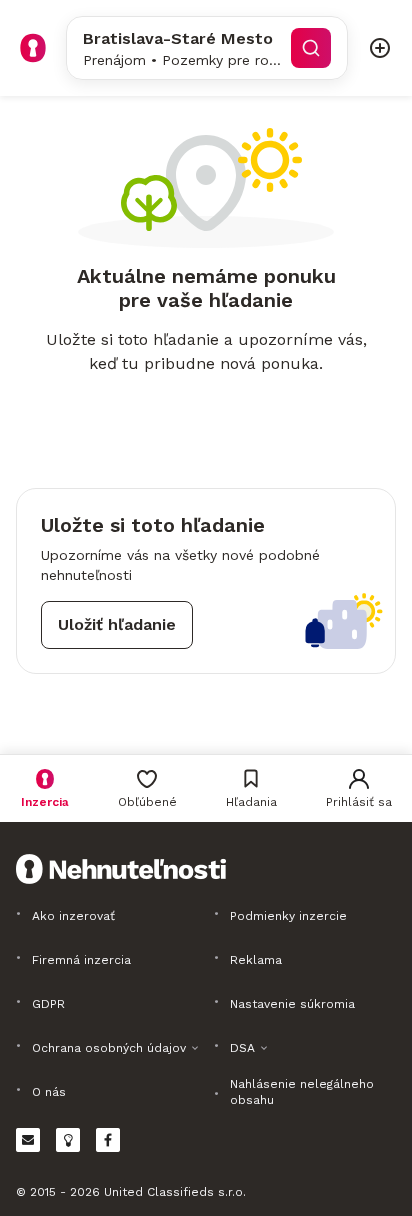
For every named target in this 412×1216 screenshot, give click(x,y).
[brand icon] (33, 48)
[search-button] (311, 48)
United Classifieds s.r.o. (175, 1192)
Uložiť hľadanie (117, 624)
